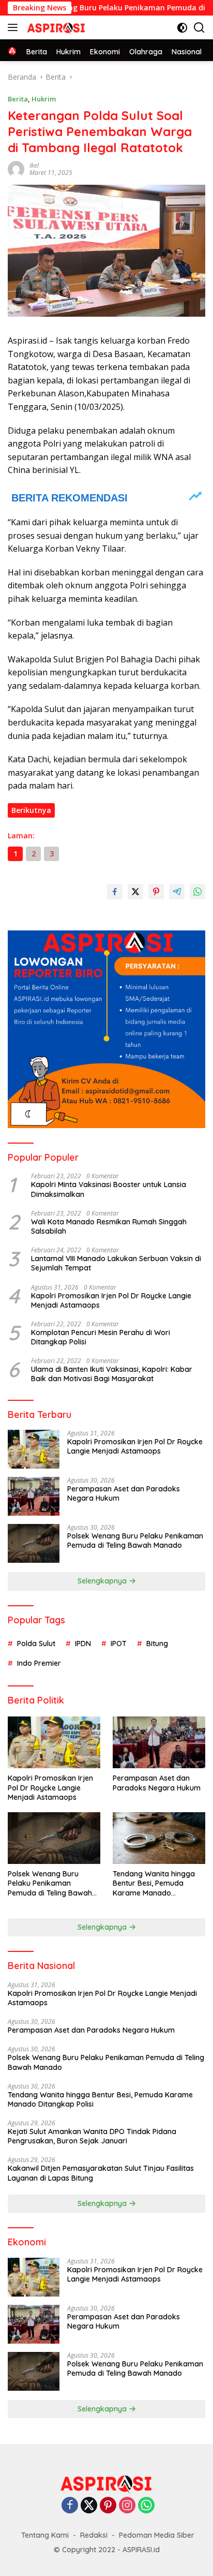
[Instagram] (127, 2506)
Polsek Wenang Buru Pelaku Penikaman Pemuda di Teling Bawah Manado (135, 1541)
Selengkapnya (103, 1581)
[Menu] (15, 27)
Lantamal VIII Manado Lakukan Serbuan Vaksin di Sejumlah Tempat (116, 1263)
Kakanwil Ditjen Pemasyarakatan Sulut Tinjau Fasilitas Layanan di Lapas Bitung (101, 2173)
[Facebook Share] (115, 892)
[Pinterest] (108, 2506)
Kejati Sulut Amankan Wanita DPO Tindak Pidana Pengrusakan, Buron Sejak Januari (92, 2136)
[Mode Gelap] (182, 28)
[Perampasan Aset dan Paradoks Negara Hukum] (34, 1496)
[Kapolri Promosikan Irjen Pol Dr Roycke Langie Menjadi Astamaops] (34, 1449)
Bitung (157, 1644)
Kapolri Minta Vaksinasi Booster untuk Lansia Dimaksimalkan (109, 1189)
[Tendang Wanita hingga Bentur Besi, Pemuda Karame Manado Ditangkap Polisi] (159, 1838)
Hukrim (44, 99)
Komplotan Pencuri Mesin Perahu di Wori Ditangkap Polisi (101, 1337)
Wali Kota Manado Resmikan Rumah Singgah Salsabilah (109, 1226)
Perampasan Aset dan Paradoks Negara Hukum (124, 1493)
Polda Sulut (36, 1644)
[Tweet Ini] (135, 892)
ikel (34, 165)
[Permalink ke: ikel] (16, 168)
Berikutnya (31, 810)
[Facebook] (70, 2506)
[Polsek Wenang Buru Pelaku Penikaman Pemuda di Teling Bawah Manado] (34, 1543)
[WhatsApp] (146, 2506)
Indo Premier (39, 1663)
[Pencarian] (199, 28)
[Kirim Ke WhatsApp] (197, 892)
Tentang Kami (45, 2535)
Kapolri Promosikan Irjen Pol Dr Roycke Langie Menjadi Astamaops (111, 1300)
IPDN (83, 1644)
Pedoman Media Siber (157, 2535)
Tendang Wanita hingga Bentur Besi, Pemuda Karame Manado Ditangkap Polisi (154, 1883)
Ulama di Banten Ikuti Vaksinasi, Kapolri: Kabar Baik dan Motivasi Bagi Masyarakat (112, 1374)
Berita (18, 99)
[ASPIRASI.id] (55, 27)
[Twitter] (89, 2506)
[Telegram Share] (177, 892)
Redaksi (94, 2535)
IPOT (119, 1644)
